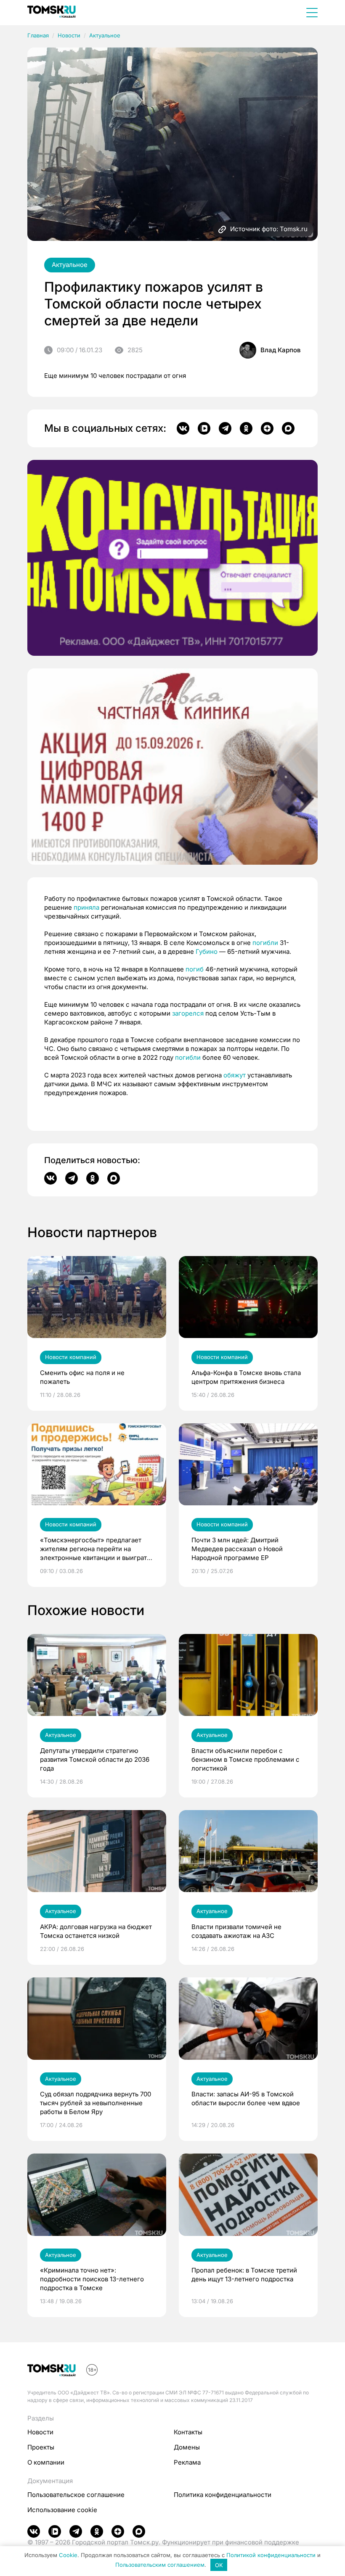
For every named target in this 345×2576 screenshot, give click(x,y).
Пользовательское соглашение (76, 2495)
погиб (195, 969)
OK (219, 2565)
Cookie (68, 2555)
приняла (86, 907)
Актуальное (105, 35)
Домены (187, 2447)
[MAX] (288, 428)
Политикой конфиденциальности (271, 2555)
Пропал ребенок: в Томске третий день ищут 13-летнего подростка (244, 2275)
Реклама (187, 2462)
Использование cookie (62, 2510)
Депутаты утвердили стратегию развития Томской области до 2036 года (95, 1759)
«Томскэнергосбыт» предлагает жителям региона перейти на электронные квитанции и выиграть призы (95, 1549)
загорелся (188, 1013)
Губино (207, 951)
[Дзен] (267, 428)
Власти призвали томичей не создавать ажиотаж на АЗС (236, 1931)
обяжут (235, 1075)
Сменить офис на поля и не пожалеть (82, 1377)
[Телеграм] (225, 428)
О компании (46, 2462)
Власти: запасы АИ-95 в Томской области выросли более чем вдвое (246, 2098)
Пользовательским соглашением (160, 2565)
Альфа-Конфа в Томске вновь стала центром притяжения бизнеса (246, 1377)
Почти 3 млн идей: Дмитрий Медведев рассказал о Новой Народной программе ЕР (237, 1549)
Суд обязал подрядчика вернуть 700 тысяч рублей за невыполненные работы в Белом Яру (96, 2103)
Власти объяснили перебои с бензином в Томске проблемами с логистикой (245, 1759)
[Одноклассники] (246, 428)
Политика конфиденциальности (223, 2495)
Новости (69, 35)
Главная (38, 35)
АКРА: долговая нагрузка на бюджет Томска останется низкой (96, 1931)
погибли (265, 943)
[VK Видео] (204, 428)
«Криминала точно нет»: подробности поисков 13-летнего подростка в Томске (92, 2279)
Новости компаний (71, 1357)
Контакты (188, 2432)
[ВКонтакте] (183, 428)
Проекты (41, 2447)
